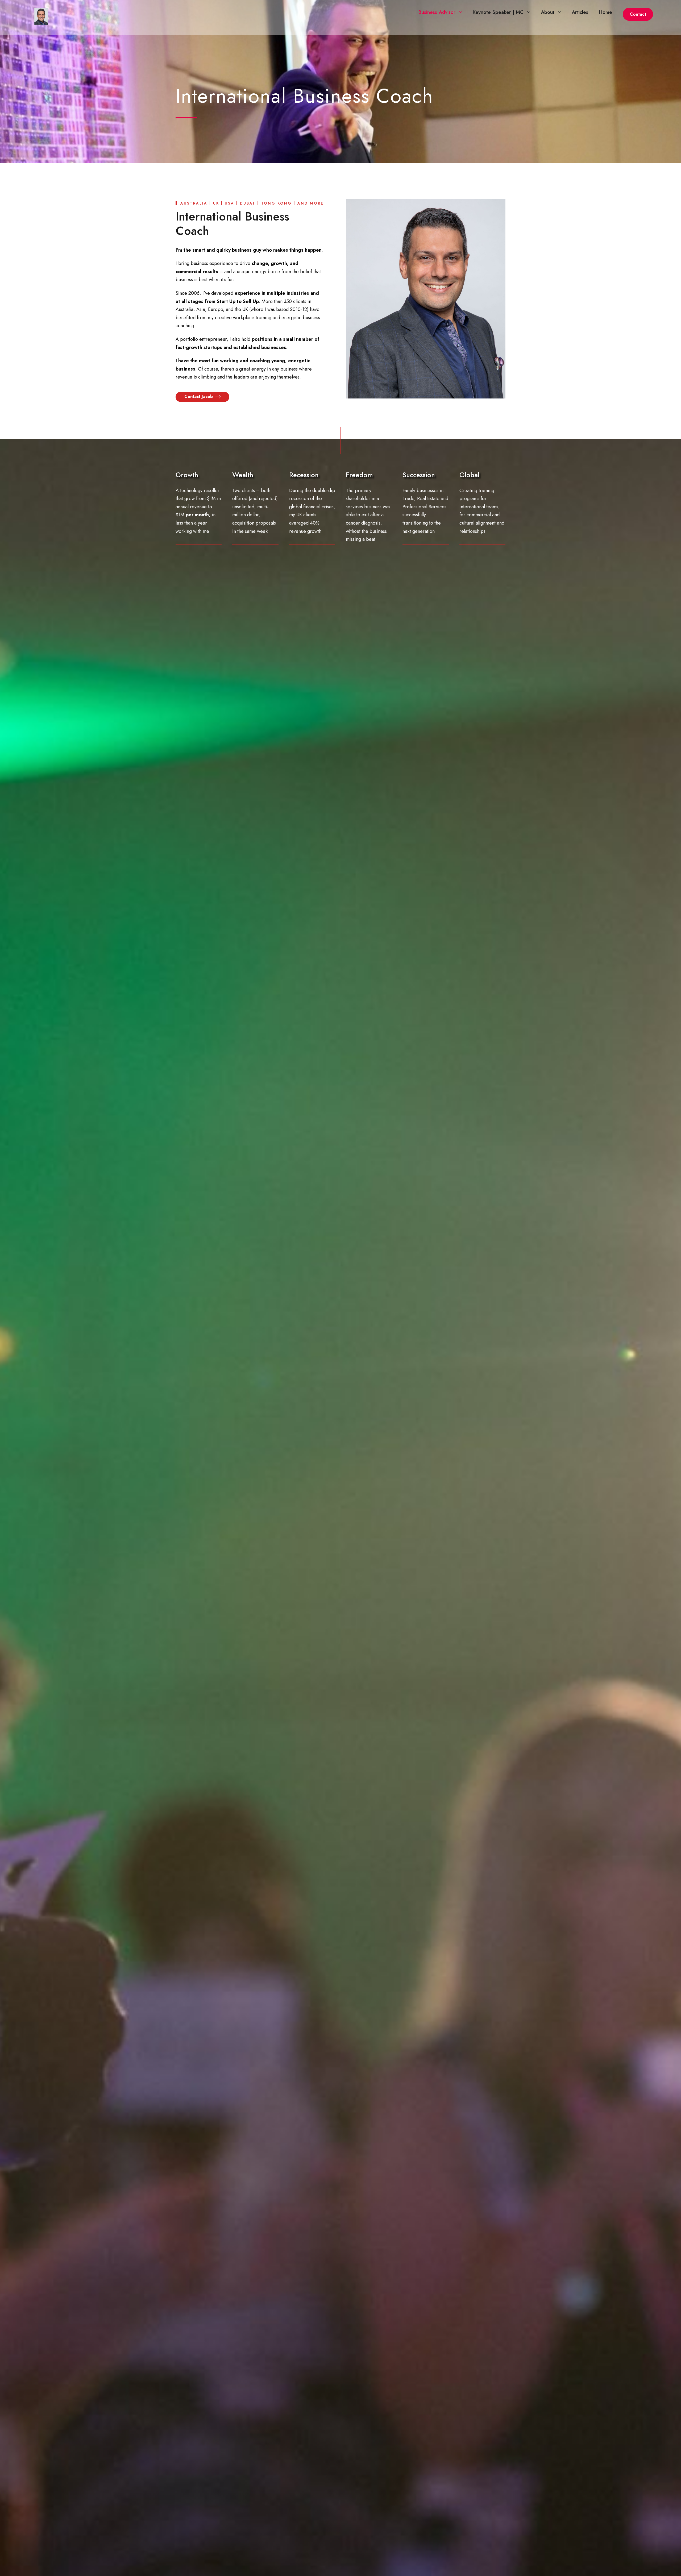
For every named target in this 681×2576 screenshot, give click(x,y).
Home (605, 12)
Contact (638, 14)
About (548, 12)
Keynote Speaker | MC (498, 12)
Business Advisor (437, 12)
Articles (580, 12)
